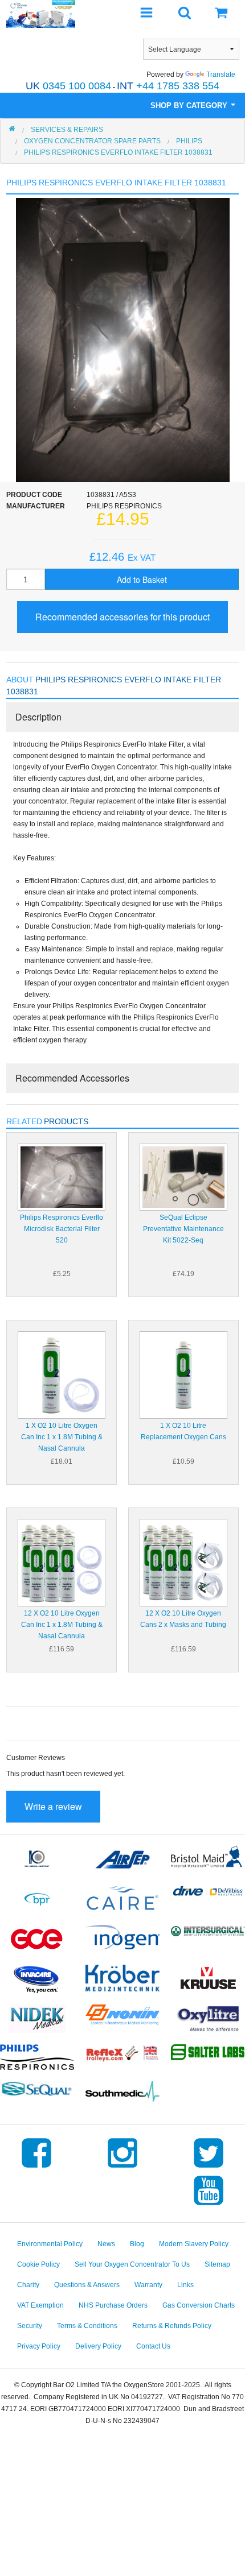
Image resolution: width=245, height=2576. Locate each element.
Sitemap (217, 2264)
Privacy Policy (39, 2346)
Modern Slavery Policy (194, 2244)
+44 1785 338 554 (168, 86)
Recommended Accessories (72, 1078)
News (106, 2244)
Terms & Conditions (87, 2326)
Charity (28, 2285)
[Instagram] (122, 2168)
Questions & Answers (87, 2285)
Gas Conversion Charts (199, 2305)
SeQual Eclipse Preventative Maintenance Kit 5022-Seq (183, 1229)
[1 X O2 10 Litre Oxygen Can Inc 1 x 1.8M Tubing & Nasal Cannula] (62, 1374)
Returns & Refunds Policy (172, 2326)
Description (38, 717)
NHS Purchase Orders (113, 2305)
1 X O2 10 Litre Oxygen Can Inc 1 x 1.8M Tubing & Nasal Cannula (62, 1437)
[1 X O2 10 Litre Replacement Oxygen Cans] (183, 1374)
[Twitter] (209, 2168)
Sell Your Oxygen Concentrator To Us (132, 2264)
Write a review (53, 1806)
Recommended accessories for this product (122, 617)
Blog (137, 2244)
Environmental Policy (50, 2244)
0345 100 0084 (68, 86)
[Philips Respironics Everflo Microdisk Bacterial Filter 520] (62, 1177)
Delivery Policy (98, 2346)
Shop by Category (190, 105)
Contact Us (153, 2346)
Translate (221, 74)
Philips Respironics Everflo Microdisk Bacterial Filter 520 (62, 1229)
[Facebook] (36, 2168)
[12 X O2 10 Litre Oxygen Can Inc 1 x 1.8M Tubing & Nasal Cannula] (62, 1562)
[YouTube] (209, 2205)
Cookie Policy (38, 2264)
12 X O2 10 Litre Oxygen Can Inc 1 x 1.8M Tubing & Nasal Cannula (62, 1625)
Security (30, 2326)
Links (185, 2285)
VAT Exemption (40, 2305)
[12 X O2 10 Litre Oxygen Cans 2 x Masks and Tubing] (183, 1562)
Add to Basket (142, 579)
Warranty (148, 2285)
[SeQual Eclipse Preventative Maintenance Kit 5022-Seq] (183, 1177)
